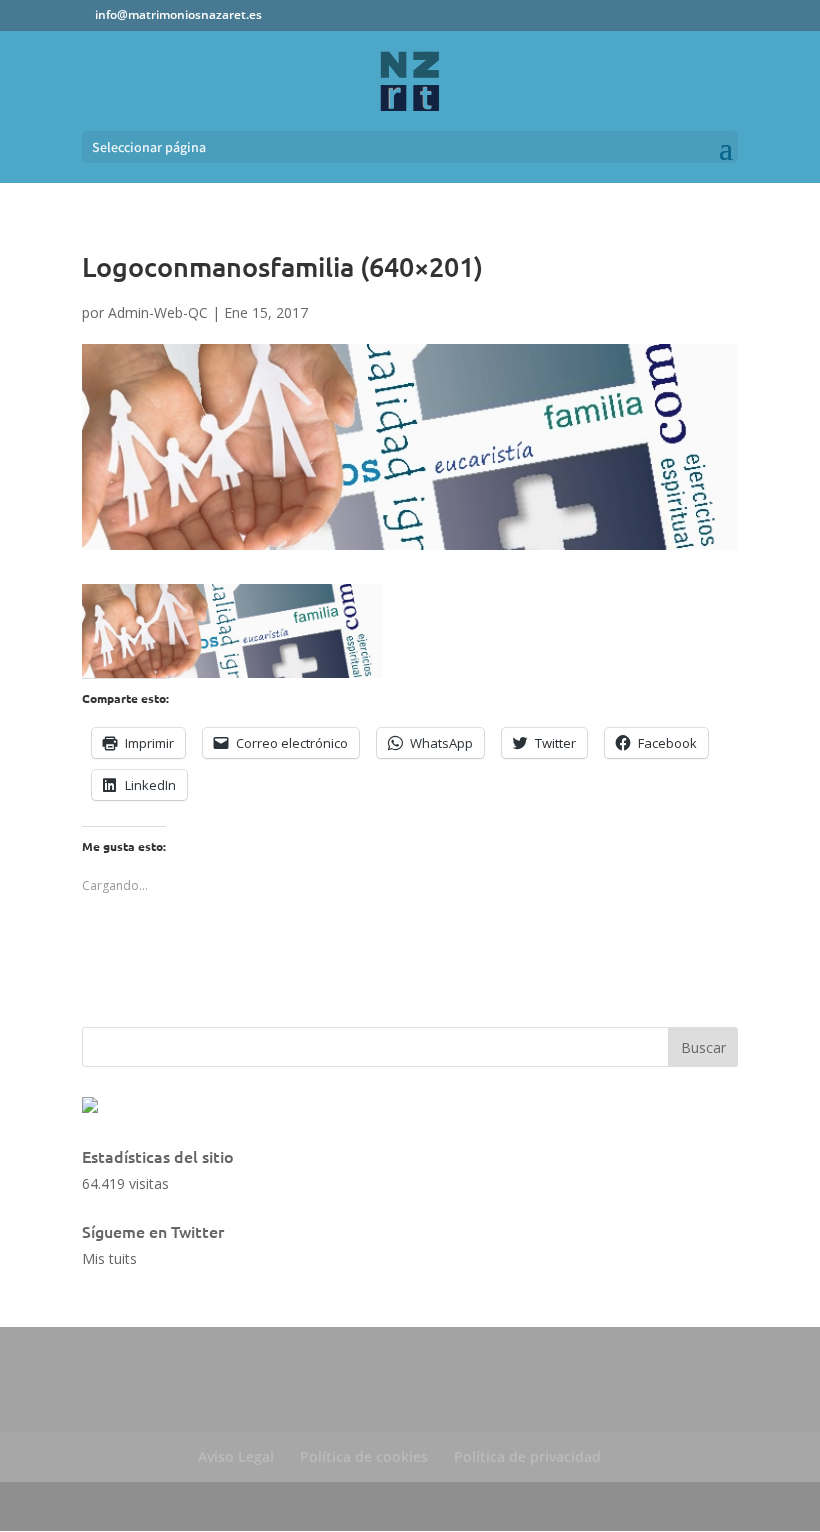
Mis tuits (109, 1258)
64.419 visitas (125, 1183)
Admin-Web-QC (158, 312)
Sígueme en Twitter (153, 1231)
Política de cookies (364, 1456)
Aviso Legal (236, 1456)
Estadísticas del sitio (158, 1156)
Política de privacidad (527, 1456)
